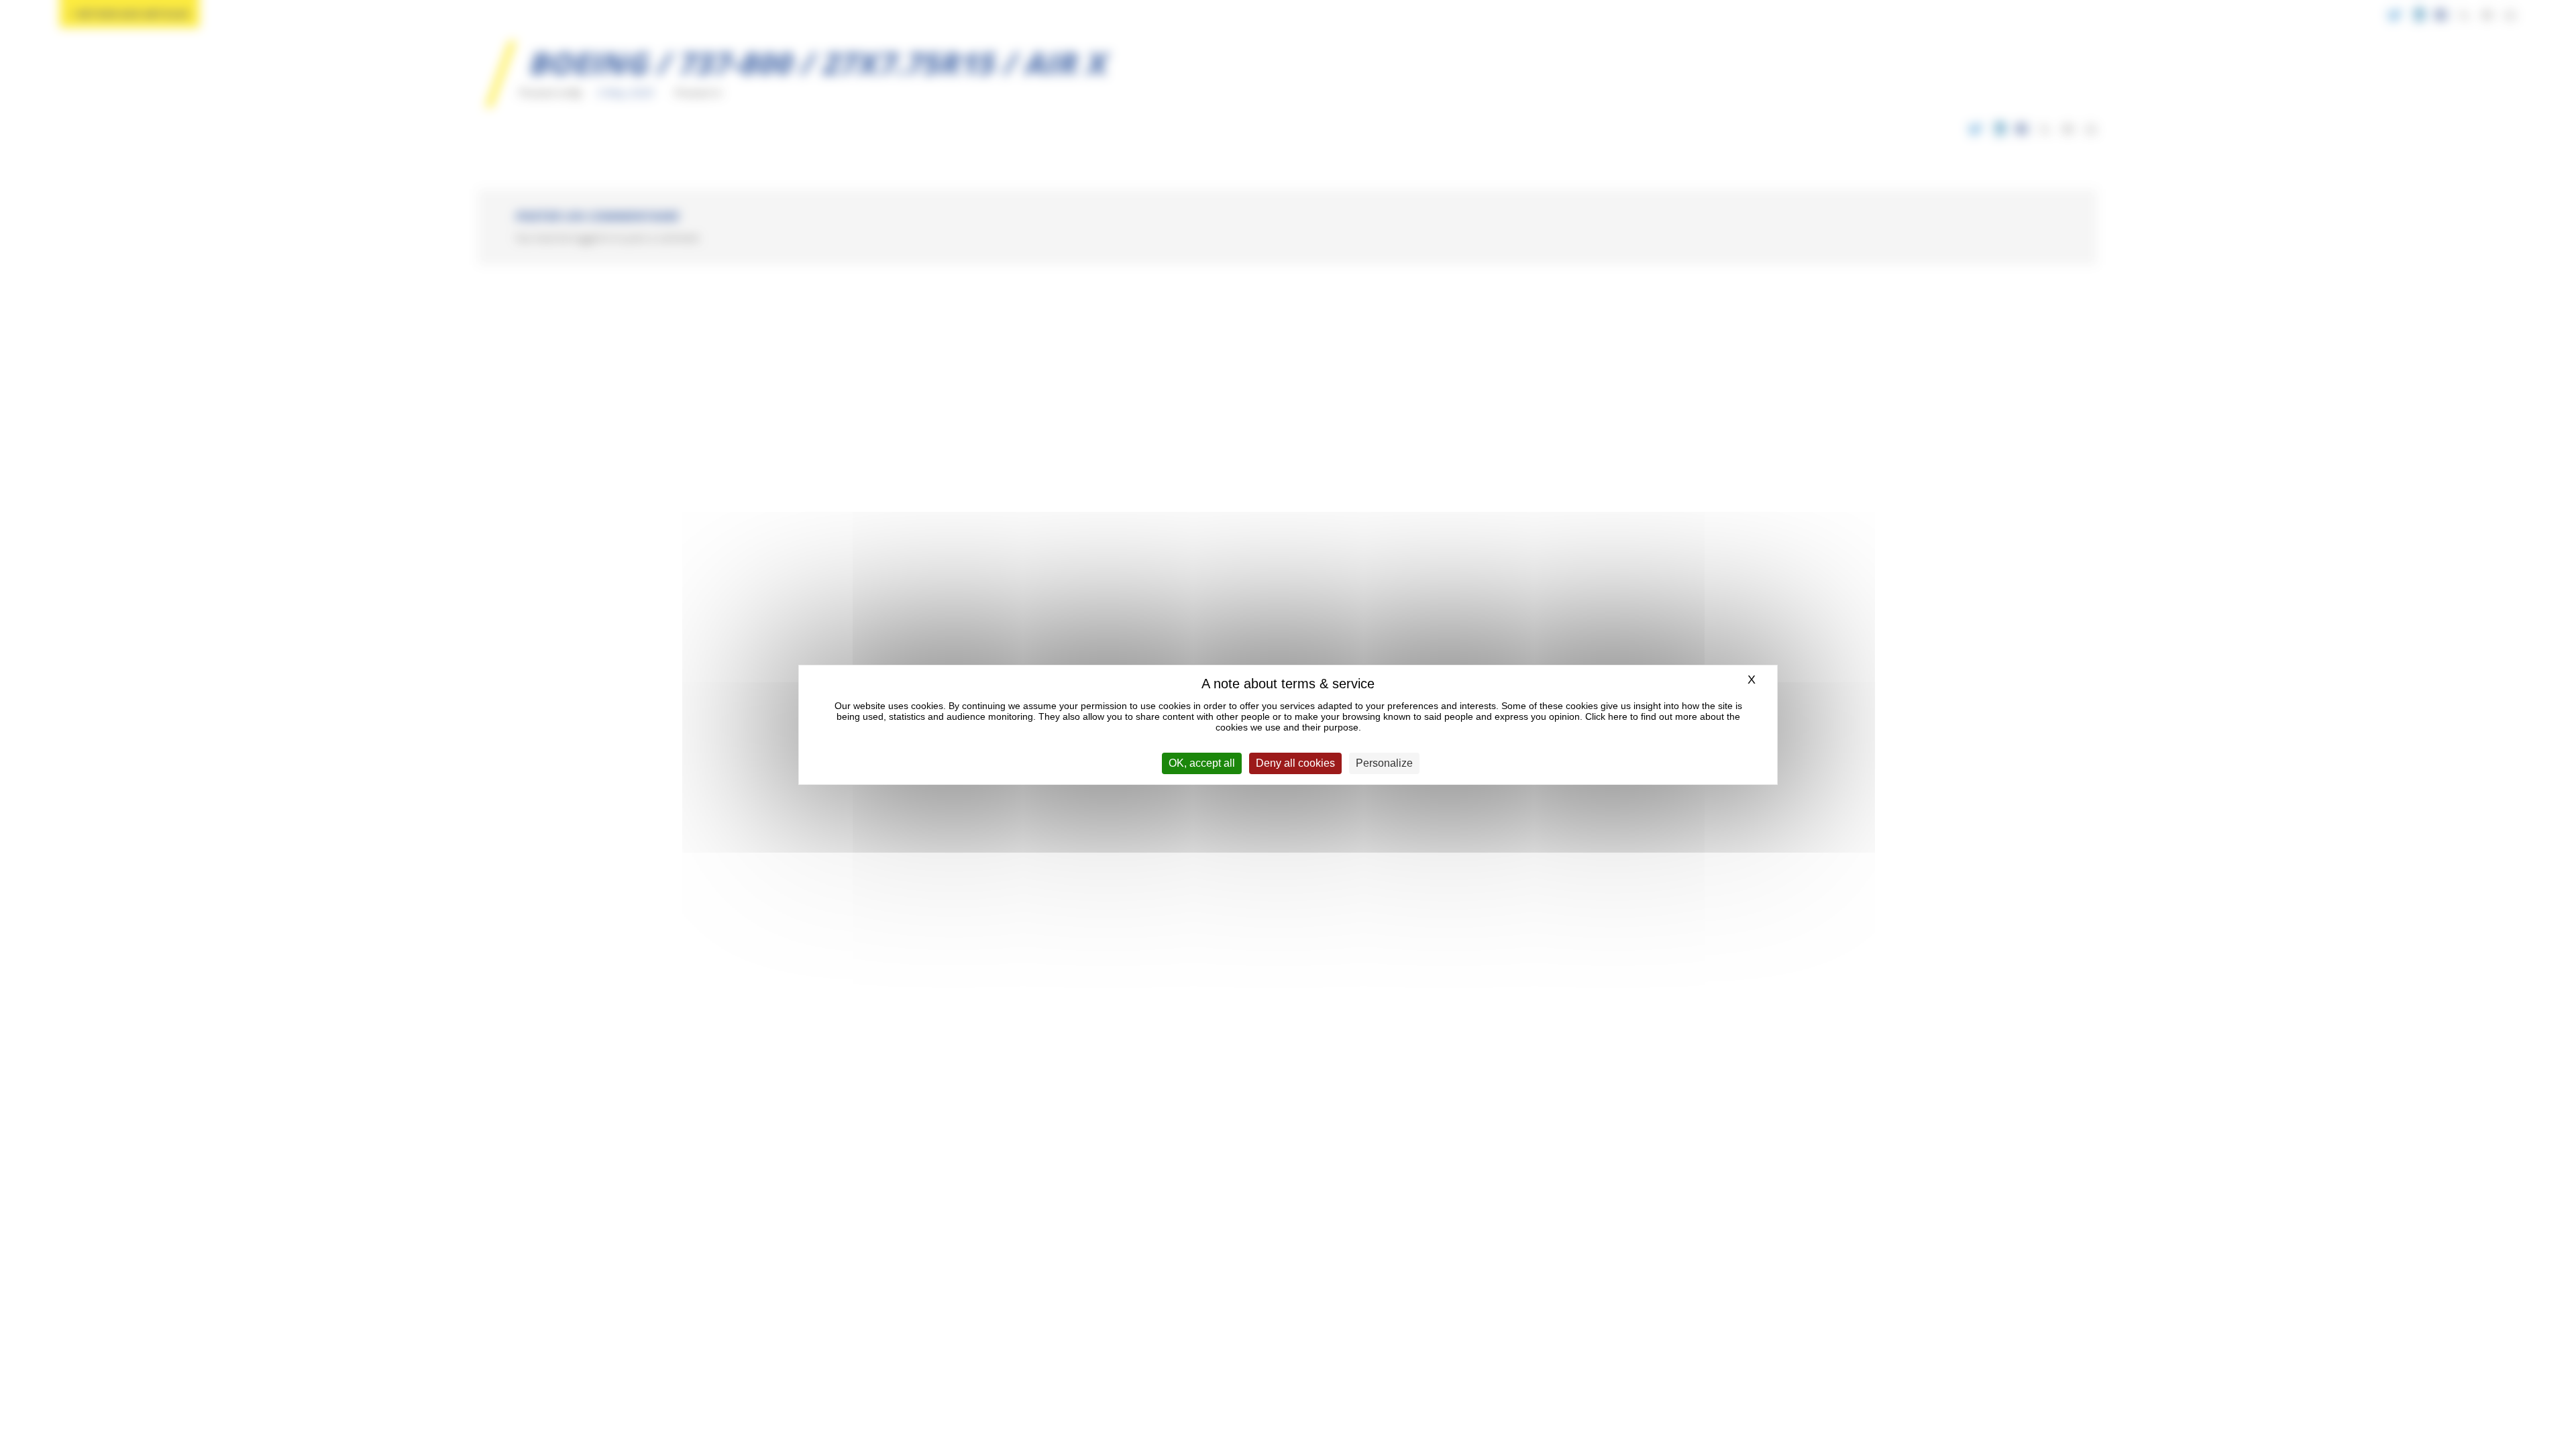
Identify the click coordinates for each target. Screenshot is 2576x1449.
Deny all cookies (1295, 763)
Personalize (1384, 763)
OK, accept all (1202, 763)
